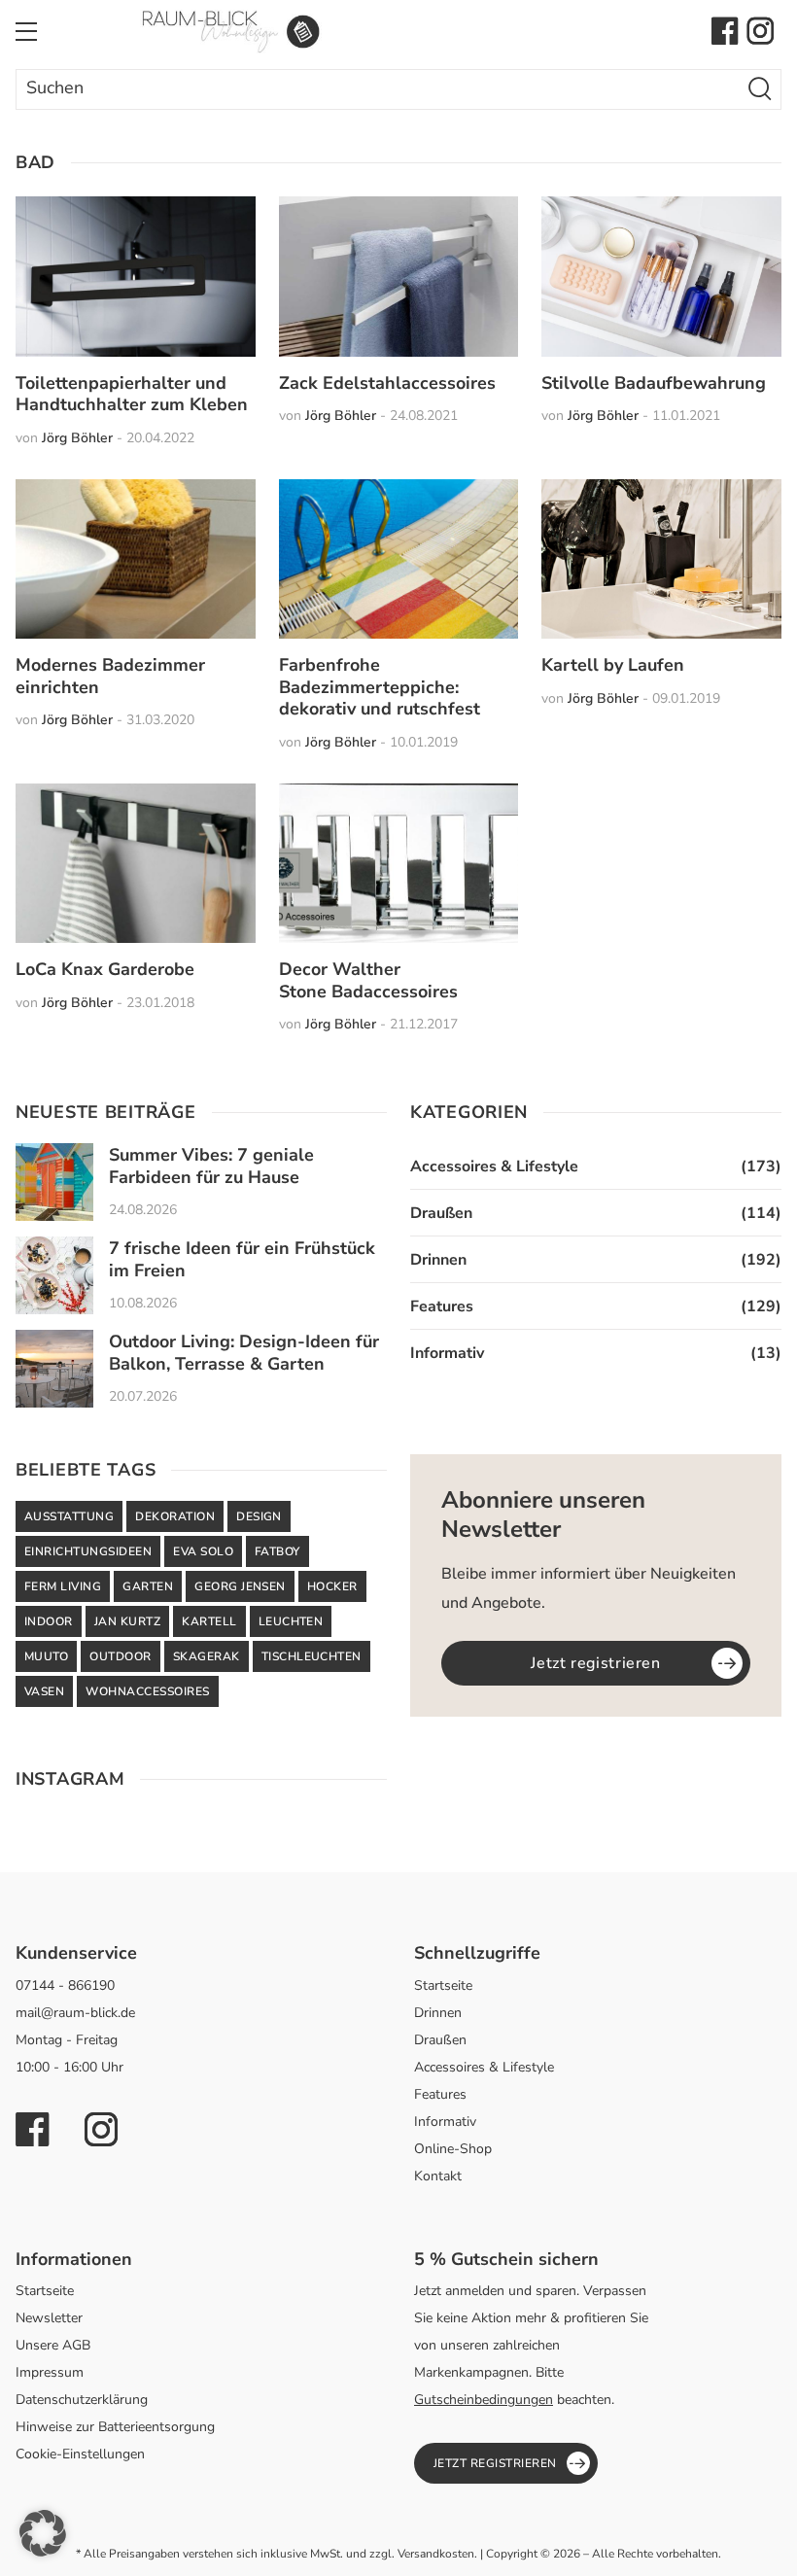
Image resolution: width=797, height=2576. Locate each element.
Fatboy (277, 1551)
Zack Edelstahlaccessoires (387, 383)
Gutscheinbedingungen (484, 2400)
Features (442, 1306)
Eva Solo (203, 1551)
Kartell (209, 1621)
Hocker (332, 1586)
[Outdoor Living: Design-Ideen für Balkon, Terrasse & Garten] (54, 1369)
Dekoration (175, 1516)
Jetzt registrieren (596, 1663)
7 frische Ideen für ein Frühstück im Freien (242, 1259)
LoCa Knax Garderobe (105, 969)
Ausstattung (69, 1516)
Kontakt (438, 2176)
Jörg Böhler (77, 438)
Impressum (50, 2372)
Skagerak (207, 1656)
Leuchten (291, 1621)
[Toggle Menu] (26, 31)
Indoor (49, 1621)
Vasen (44, 1691)
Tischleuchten (312, 1656)
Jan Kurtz (127, 1621)
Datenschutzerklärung (82, 2400)
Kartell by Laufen (613, 665)
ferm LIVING (63, 1586)
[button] (43, 2533)
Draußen (441, 1213)
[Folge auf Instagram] (760, 31)
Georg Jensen (240, 1586)
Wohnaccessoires (147, 1691)
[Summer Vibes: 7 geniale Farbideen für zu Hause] (54, 1182)
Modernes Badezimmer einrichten (110, 676)
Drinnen (438, 1260)
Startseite (443, 1985)
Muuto (46, 1656)
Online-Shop (453, 2149)
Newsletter (49, 2318)
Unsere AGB (53, 2345)
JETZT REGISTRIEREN (495, 2463)
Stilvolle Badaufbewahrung (654, 383)
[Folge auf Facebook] (725, 31)
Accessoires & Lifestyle (494, 1166)
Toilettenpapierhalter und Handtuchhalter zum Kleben (132, 394)
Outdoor (120, 1656)
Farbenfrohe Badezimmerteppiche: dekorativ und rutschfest (380, 687)
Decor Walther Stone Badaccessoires (368, 980)
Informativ (447, 1353)
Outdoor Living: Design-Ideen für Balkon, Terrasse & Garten (244, 1353)
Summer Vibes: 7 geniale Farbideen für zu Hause (211, 1166)
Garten (148, 1586)
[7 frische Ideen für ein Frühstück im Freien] (54, 1275)
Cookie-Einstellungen (80, 2454)
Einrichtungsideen (88, 1551)
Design (259, 1516)
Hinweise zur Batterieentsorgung (115, 2427)
